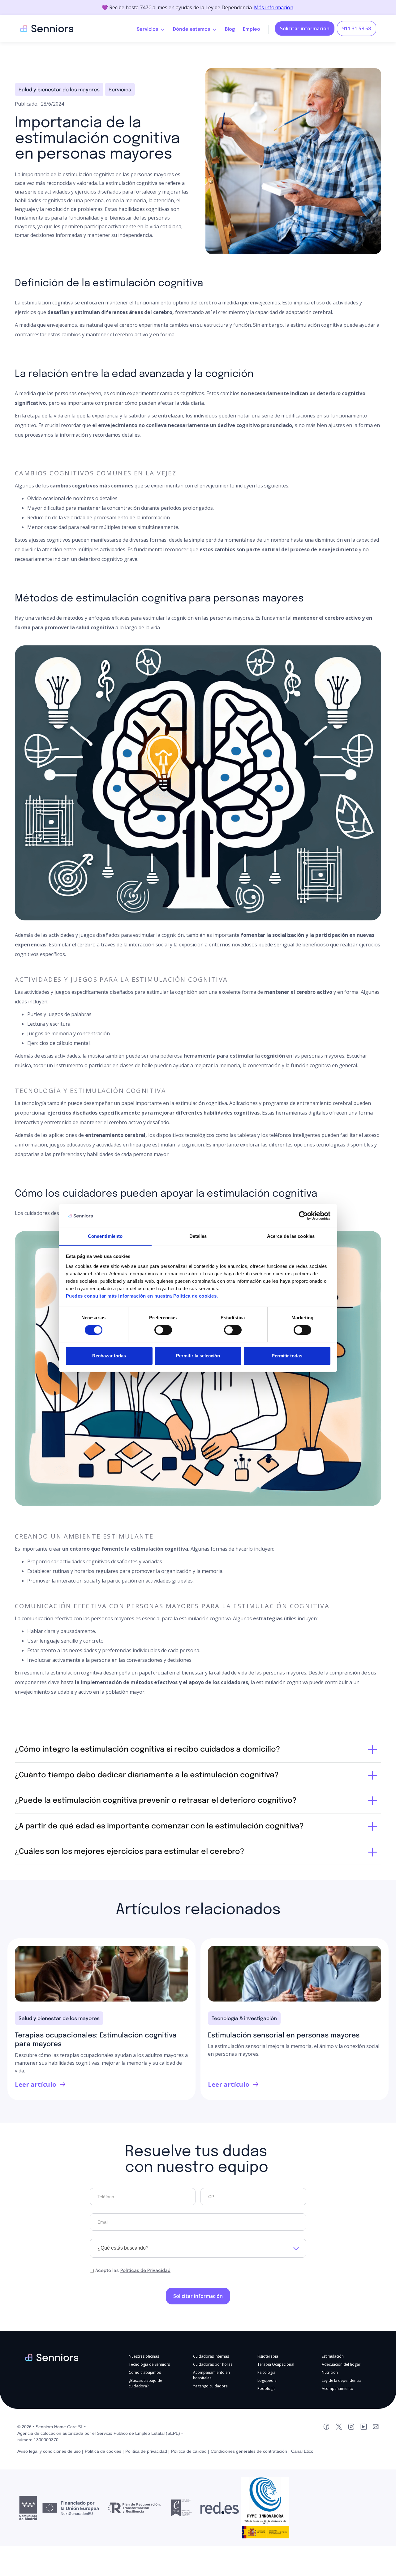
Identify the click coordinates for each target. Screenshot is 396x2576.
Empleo (252, 29)
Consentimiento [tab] (105, 1236)
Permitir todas (287, 1356)
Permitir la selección (198, 1356)
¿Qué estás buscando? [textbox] (123, 2248)
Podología (267, 2388)
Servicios (120, 90)
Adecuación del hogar (341, 2364)
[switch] (163, 1330)
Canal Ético (302, 2451)
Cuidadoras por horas (213, 2364)
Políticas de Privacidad (145, 2271)
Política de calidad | (190, 2451)
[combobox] (198, 2248)
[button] (151, 28)
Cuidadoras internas (211, 2356)
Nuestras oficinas (144, 2356)
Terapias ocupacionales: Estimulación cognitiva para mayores (96, 2040)
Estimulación (333, 2356)
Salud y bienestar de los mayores (59, 90)
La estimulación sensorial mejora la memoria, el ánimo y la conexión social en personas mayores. (294, 2050)
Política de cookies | (104, 2451)
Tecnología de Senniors (149, 2364)
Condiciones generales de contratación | (250, 2451)
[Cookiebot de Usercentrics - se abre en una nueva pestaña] (303, 1216)
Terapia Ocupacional (276, 2364)
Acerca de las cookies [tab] (291, 1236)
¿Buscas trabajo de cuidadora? (145, 2383)
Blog (230, 29)
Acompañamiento (338, 2388)
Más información (274, 7)
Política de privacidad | (147, 2451)
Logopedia (267, 2380)
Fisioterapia (268, 2356)
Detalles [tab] (198, 1236)
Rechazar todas (109, 1356)
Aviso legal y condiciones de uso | (50, 2451)
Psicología (266, 2372)
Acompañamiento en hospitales (211, 2375)
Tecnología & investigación (244, 2019)
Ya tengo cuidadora (210, 2386)
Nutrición (330, 2372)
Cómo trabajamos (145, 2372)
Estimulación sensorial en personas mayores (284, 2036)
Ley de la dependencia (342, 2380)
